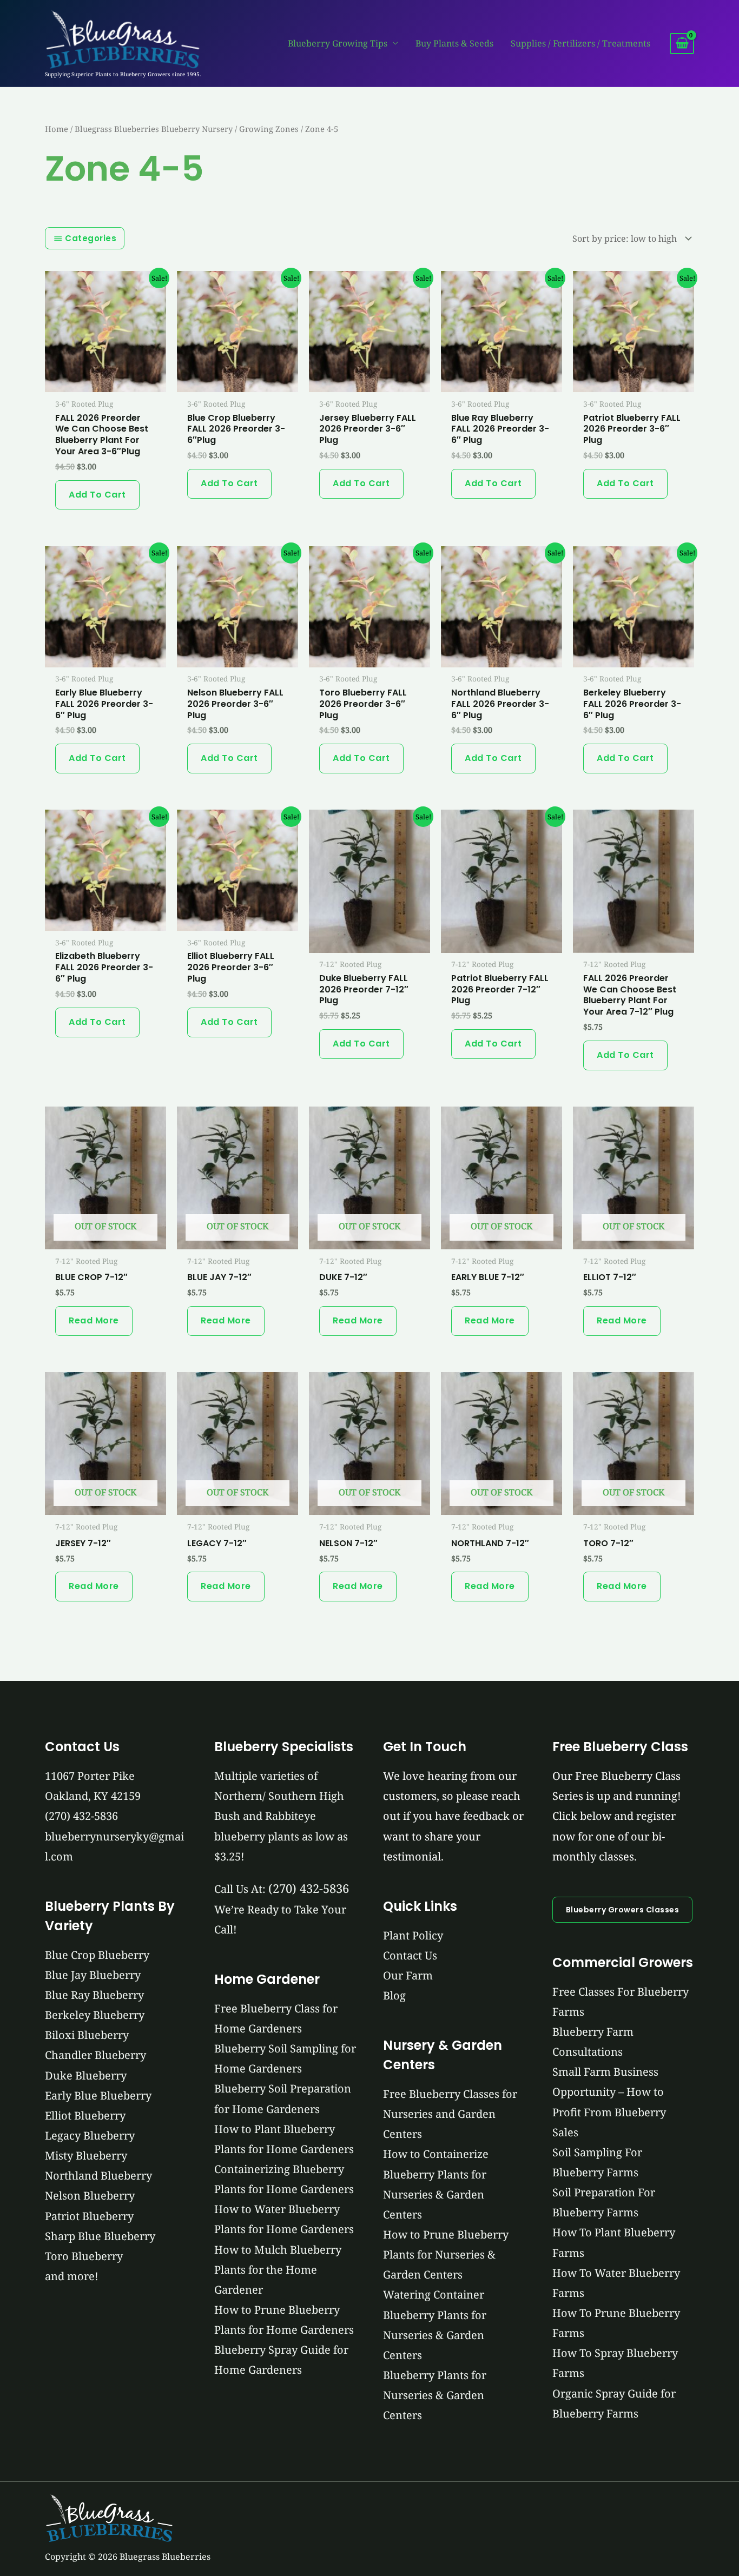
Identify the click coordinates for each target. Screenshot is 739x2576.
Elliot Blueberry (85, 2115)
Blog (394, 1995)
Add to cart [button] (97, 495)
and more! (72, 2276)
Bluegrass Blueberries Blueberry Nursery (154, 129)
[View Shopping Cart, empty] (682, 44)
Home (57, 129)
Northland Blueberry (98, 2176)
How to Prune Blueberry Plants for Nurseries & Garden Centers (446, 2254)
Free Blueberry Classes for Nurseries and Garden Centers (450, 2114)
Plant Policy (413, 1935)
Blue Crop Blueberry (97, 1955)
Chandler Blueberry (95, 2055)
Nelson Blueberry (90, 2196)
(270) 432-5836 (81, 1816)
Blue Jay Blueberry (93, 1975)
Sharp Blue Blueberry (100, 2236)
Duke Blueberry (86, 2075)
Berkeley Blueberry (95, 2015)
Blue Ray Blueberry (94, 1995)
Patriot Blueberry (89, 2216)
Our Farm (408, 1975)
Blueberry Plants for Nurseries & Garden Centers (435, 2395)
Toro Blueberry (84, 2256)
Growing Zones (269, 129)
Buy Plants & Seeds (454, 43)
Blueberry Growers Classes (623, 1910)
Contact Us (410, 1955)
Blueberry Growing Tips (338, 43)
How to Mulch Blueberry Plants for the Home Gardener (278, 2270)
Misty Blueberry (86, 2156)
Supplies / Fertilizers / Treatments (580, 43)
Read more (94, 1320)
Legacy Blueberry (90, 2135)
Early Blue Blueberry (98, 2095)
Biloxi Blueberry (87, 2035)
